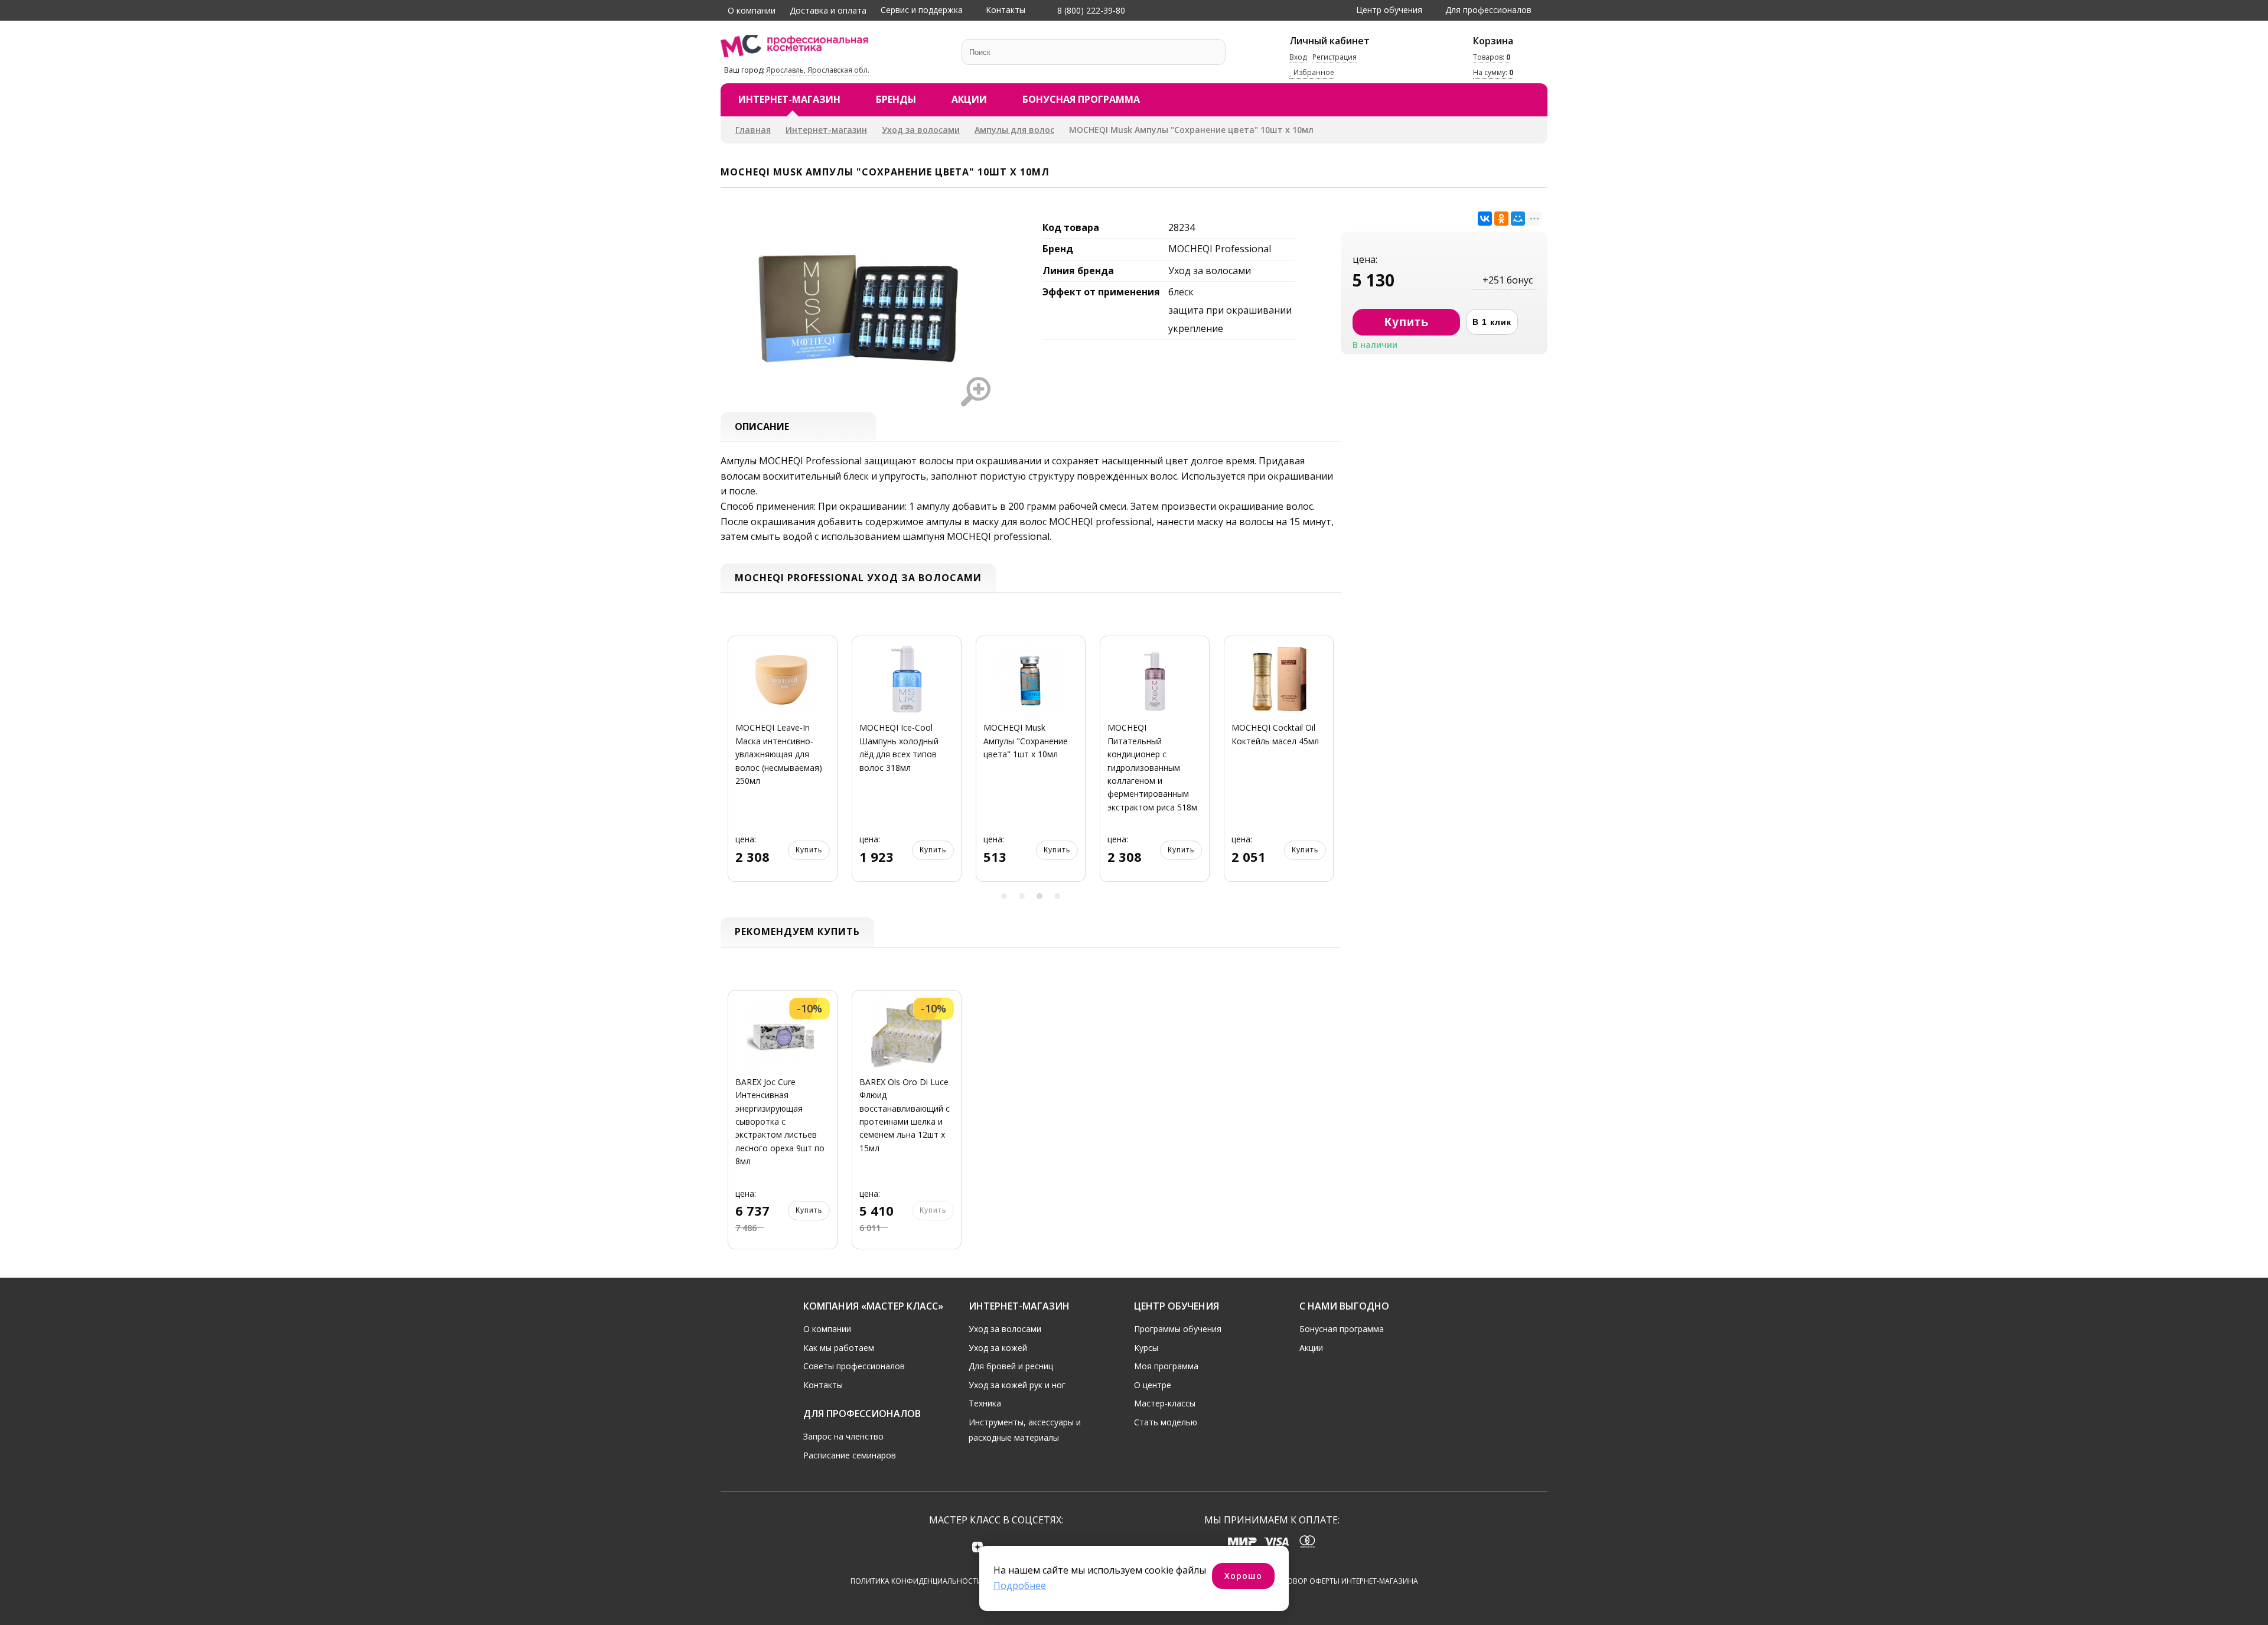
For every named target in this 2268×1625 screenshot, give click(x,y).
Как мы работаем (839, 1348)
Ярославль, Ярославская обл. (818, 70)
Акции (969, 99)
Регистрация (1335, 57)
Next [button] (1328, 766)
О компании (752, 10)
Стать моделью (1166, 1422)
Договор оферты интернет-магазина (1345, 1581)
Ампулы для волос (1014, 130)
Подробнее (1020, 1585)
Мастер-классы (1165, 1403)
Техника (985, 1403)
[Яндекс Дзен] (978, 1547)
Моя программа (1166, 1366)
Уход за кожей (998, 1348)
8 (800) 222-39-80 (1090, 10)
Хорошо (1243, 1576)
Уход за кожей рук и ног (1017, 1385)
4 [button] (1057, 896)
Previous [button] (734, 766)
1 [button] (1004, 896)
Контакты (1006, 10)
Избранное (1313, 72)
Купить (809, 850)
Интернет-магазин (789, 99)
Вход (1298, 57)
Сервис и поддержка (922, 10)
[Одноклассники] (1501, 219)
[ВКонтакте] (1485, 219)
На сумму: (1493, 72)
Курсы (1146, 1348)
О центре (1153, 1385)
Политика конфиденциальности (916, 1581)
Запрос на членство (843, 1436)
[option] (783, 766)
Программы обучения (1178, 1329)
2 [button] (1022, 896)
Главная (753, 130)
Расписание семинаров (850, 1455)
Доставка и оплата (828, 10)
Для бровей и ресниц (1011, 1366)
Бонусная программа (1081, 99)
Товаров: (1492, 57)
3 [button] (1039, 896)
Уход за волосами (921, 130)
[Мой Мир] (1518, 219)
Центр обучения (1389, 10)
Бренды (896, 99)
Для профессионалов (1488, 10)
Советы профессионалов (854, 1366)
